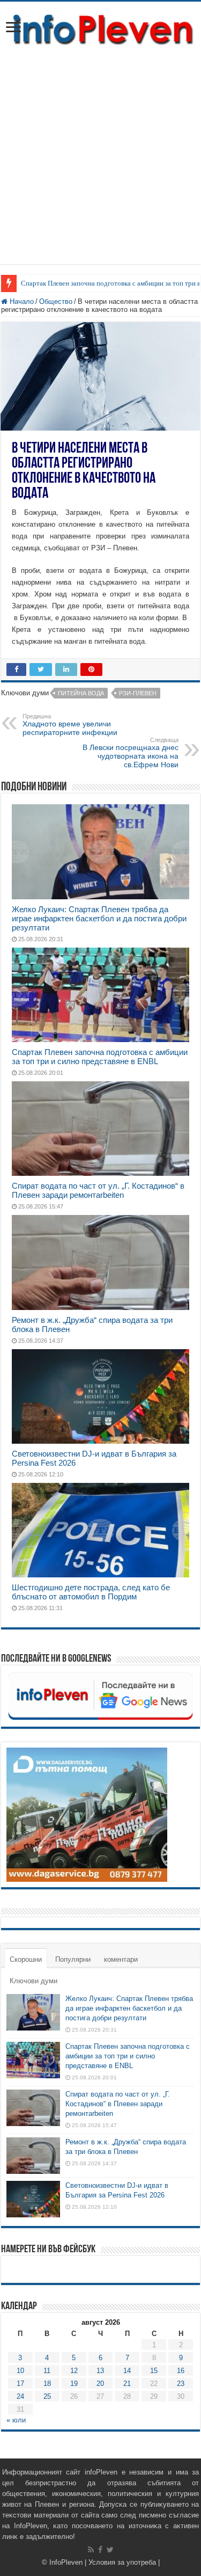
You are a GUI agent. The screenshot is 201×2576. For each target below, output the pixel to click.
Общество (56, 301)
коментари (121, 1959)
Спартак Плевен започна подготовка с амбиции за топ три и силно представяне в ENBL (100, 1057)
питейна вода (81, 693)
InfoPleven (66, 2562)
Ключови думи (33, 1981)
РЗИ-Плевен (138, 693)
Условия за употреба (122, 2562)
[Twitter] (110, 2550)
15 (154, 2371)
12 (74, 2371)
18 (47, 2384)
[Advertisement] (100, 163)
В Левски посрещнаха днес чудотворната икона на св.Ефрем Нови (131, 753)
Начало (21, 301)
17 (20, 2384)
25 (47, 2396)
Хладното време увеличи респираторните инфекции (70, 725)
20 (100, 2384)
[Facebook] (100, 2550)
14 (127, 2371)
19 (74, 2384)
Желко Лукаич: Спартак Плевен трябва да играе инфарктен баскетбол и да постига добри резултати (99, 918)
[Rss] (91, 2550)
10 (20, 2371)
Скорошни (26, 1959)
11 (47, 2371)
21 (127, 2384)
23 (181, 2384)
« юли (16, 2420)
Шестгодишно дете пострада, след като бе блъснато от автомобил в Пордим (91, 1592)
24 (20, 2396)
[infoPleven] (100, 28)
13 (100, 2371)
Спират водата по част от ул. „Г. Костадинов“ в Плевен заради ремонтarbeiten (98, 1190)
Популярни (73, 1959)
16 (181, 2371)
